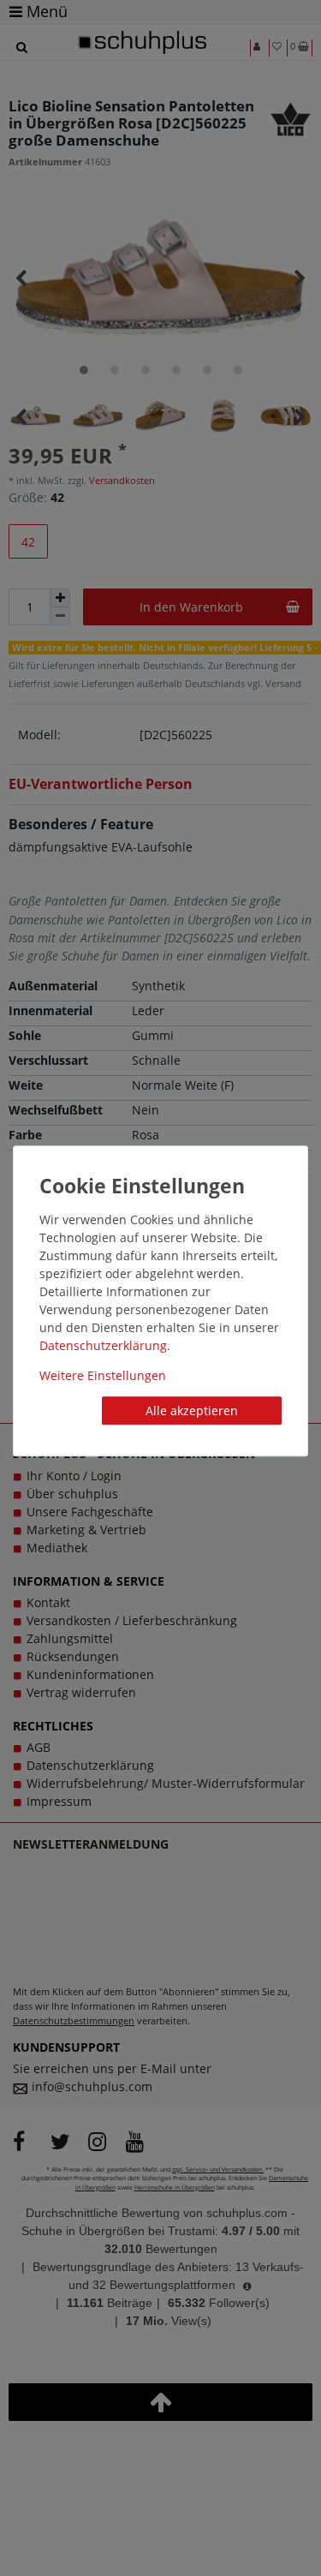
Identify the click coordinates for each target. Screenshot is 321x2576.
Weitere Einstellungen (103, 1375)
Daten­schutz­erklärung (103, 1345)
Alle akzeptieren (192, 1411)
